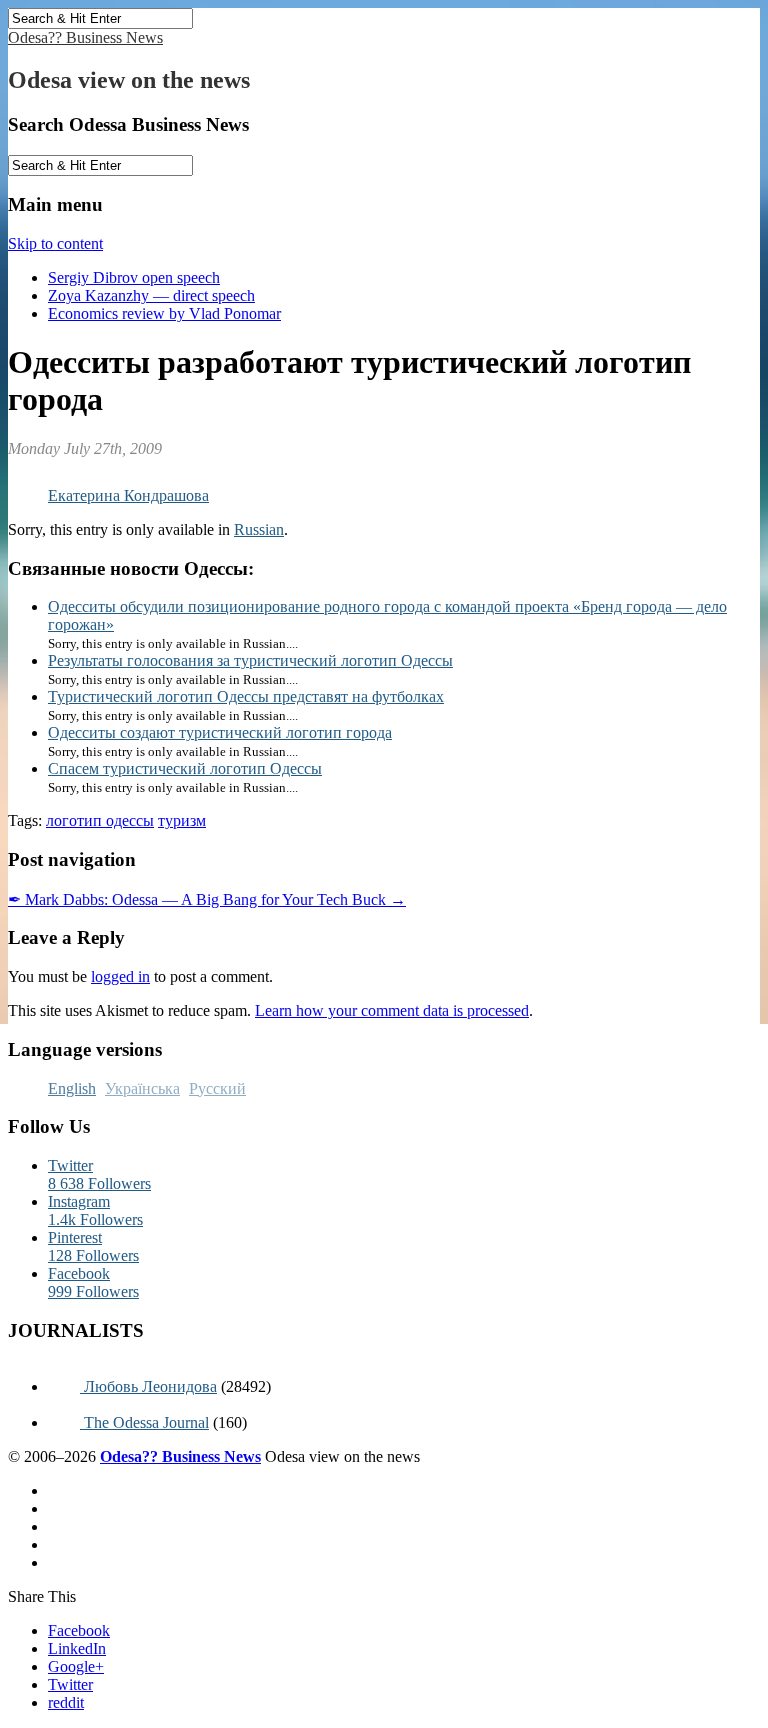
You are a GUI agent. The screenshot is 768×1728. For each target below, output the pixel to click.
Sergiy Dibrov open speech (134, 277)
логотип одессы (100, 820)
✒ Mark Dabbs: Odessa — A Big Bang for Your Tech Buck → (207, 899)
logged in (120, 976)
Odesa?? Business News (85, 37)
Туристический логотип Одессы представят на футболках (246, 696)
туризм (182, 820)
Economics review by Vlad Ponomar (164, 313)
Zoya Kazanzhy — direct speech (151, 295)
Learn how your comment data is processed (392, 1010)
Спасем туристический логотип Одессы (185, 768)
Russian (259, 529)
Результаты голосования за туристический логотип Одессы (250, 660)
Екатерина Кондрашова (128, 495)
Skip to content (55, 243)
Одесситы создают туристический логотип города (220, 732)
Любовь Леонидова (148, 1386)
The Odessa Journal (144, 1422)
